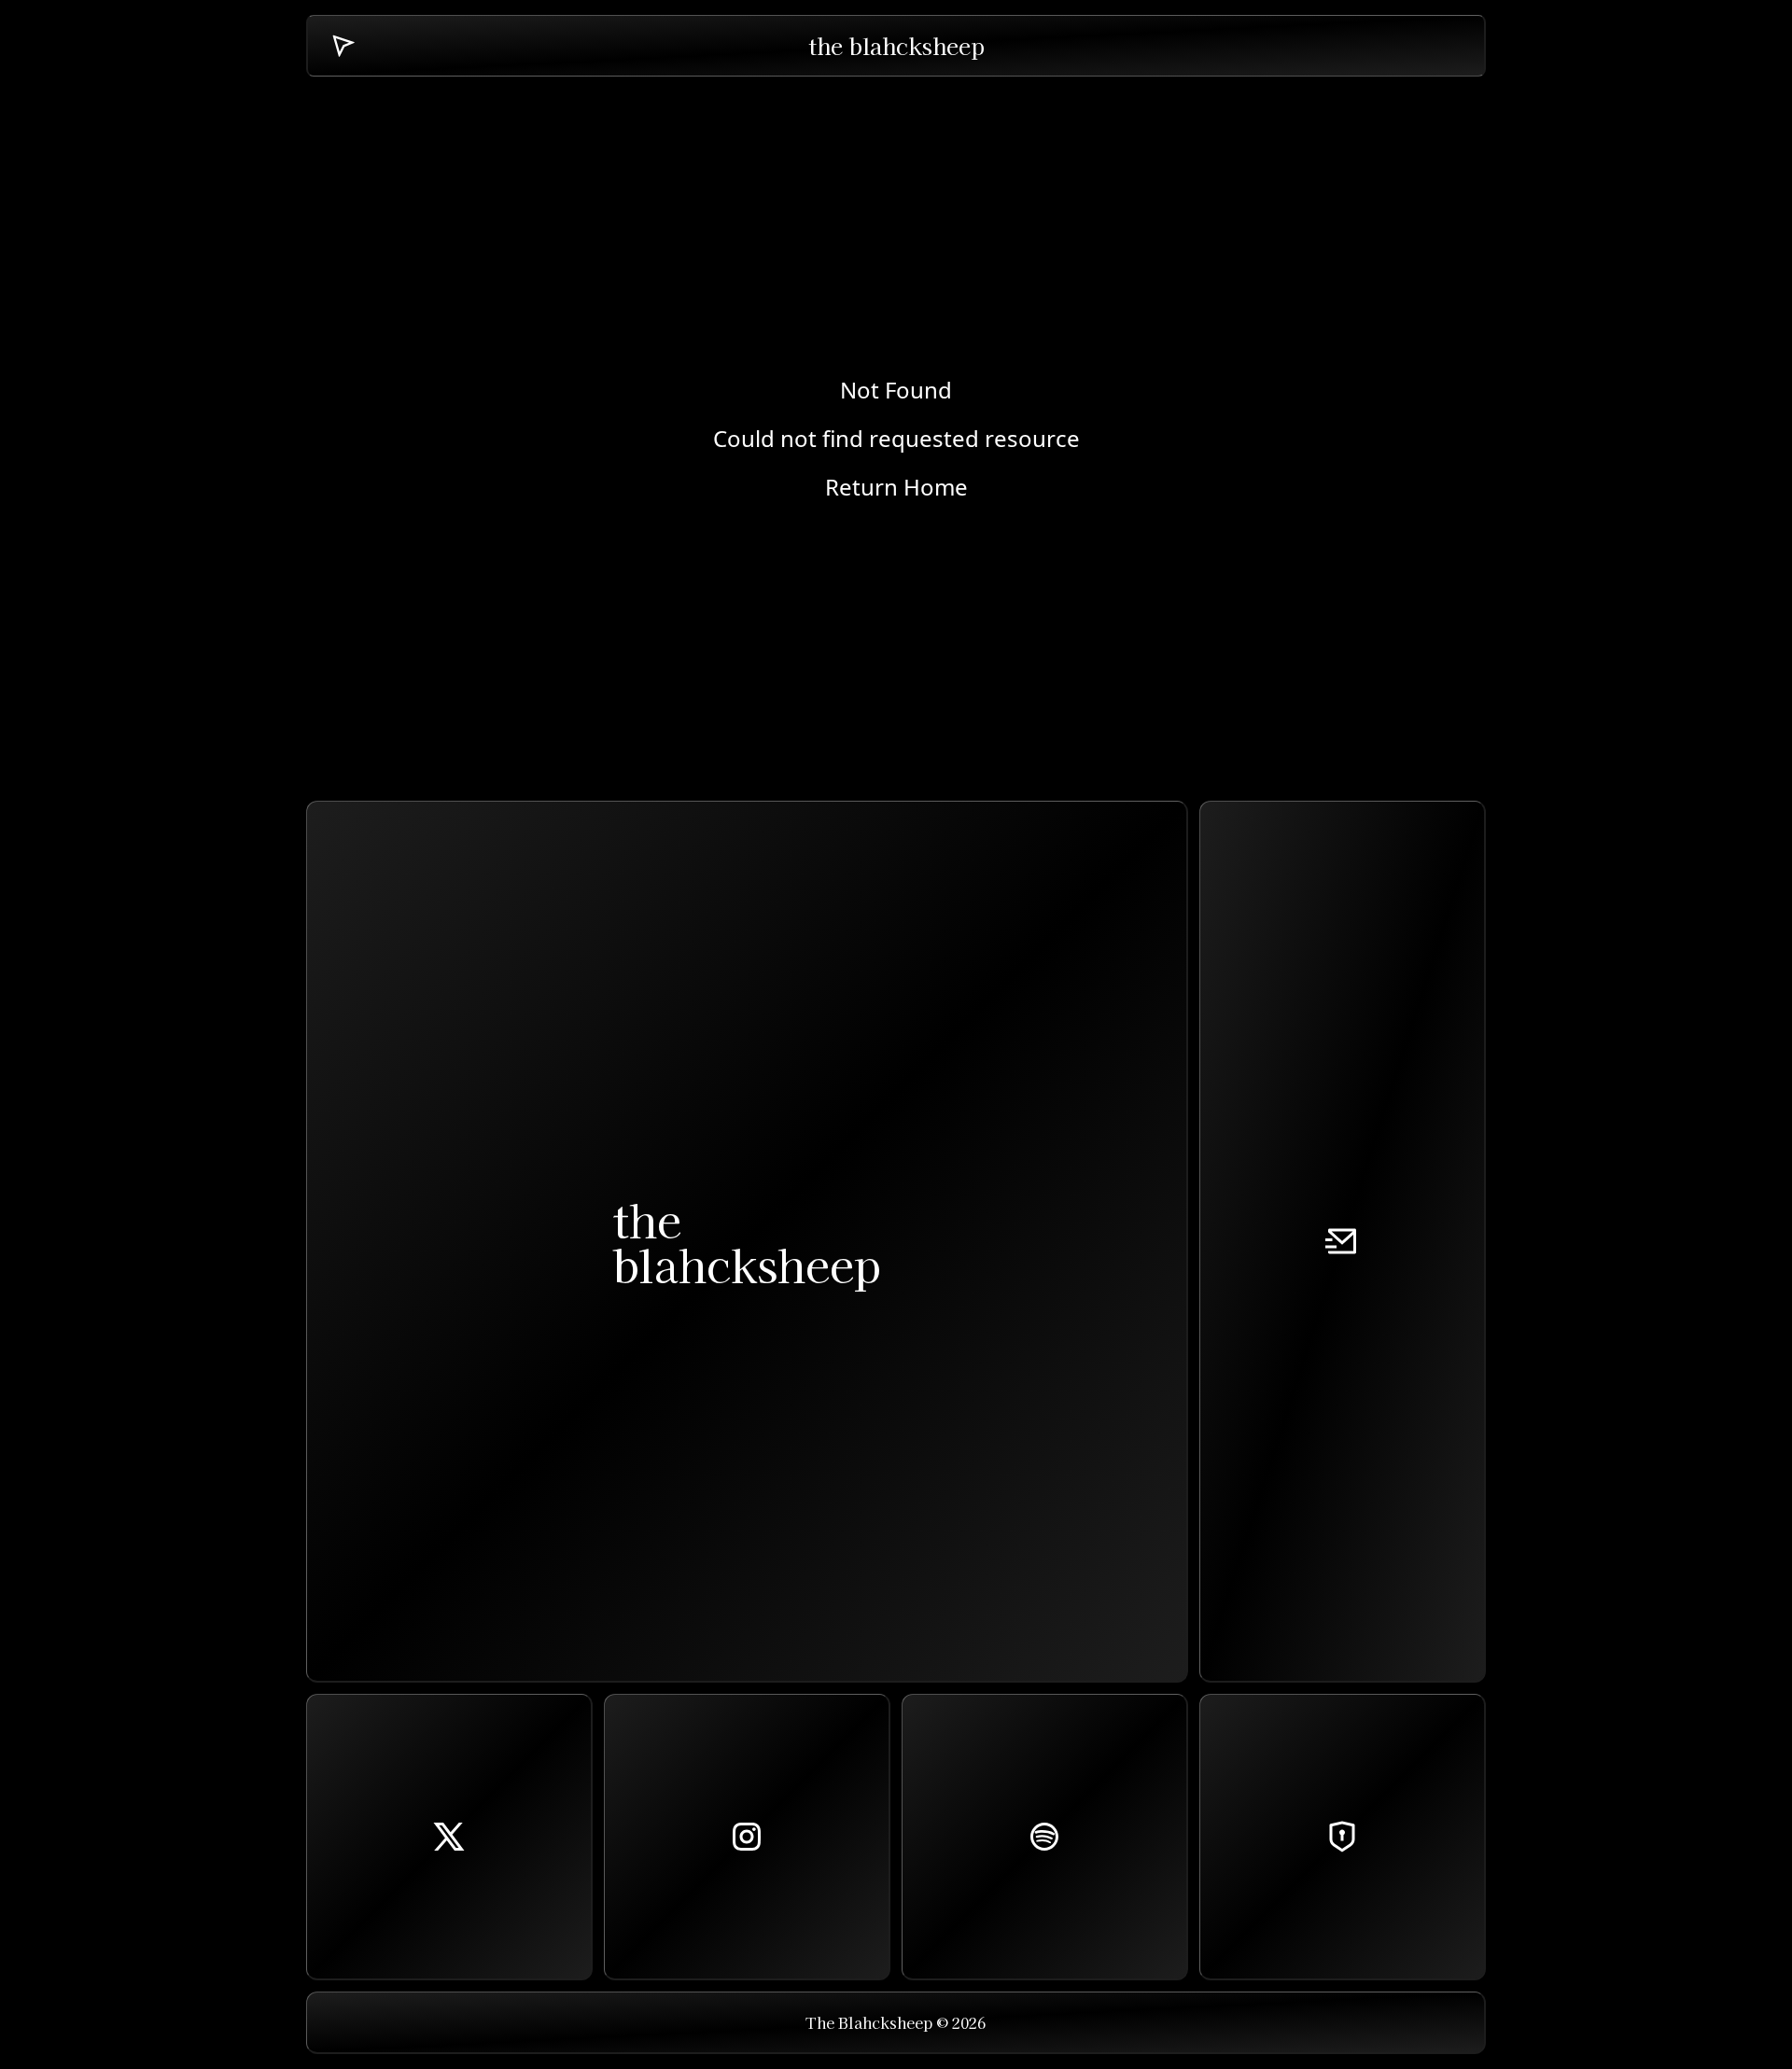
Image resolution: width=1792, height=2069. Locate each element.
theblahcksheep (747, 1241)
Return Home (896, 487)
